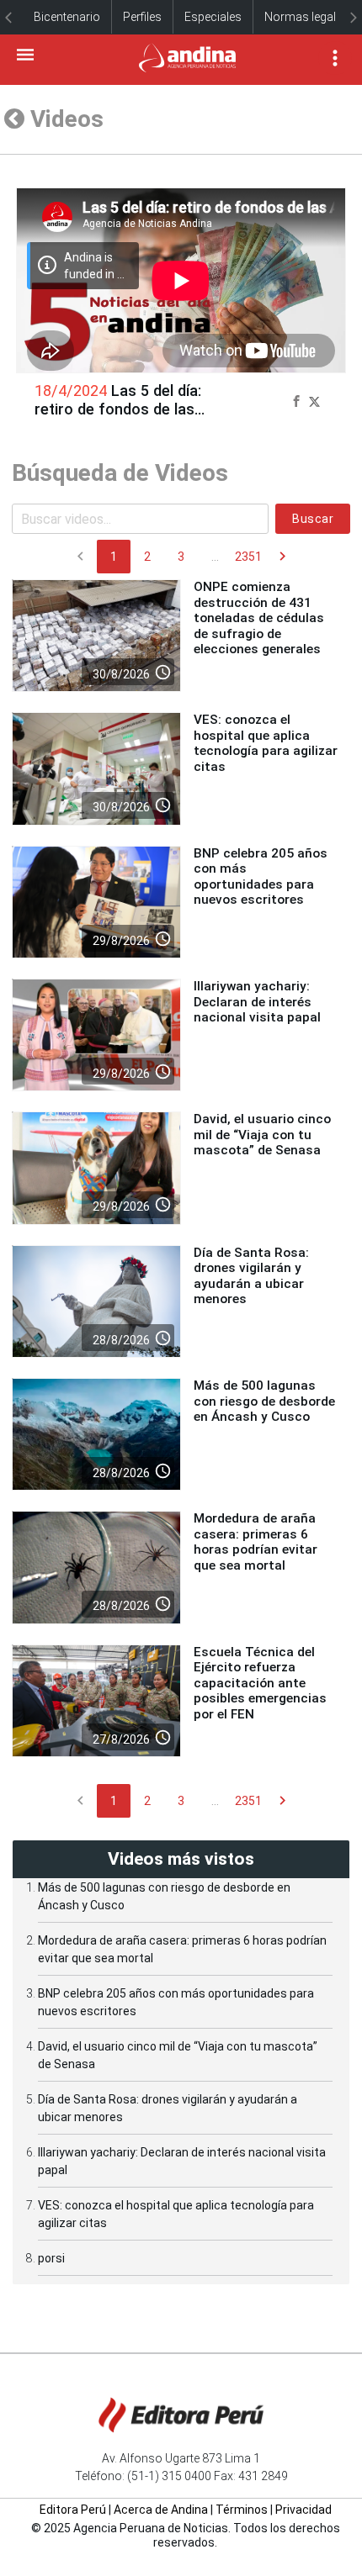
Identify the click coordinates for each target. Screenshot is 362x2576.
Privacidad (303, 2510)
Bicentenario (67, 17)
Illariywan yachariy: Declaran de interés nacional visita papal (257, 1002)
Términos (242, 2510)
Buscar (313, 519)
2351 (248, 557)
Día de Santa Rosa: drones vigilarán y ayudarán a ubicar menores (251, 1276)
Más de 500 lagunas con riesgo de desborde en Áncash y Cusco (264, 1401)
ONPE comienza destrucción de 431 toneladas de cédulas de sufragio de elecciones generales (259, 618)
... (215, 557)
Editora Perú (73, 2510)
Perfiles (142, 17)
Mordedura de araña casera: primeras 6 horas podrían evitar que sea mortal (256, 1541)
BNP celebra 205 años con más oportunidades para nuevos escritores (261, 876)
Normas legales (306, 17)
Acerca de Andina (161, 2510)
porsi (51, 2258)
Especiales (213, 17)
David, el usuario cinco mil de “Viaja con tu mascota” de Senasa (262, 1135)
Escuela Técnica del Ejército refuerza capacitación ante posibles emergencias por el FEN (260, 1683)
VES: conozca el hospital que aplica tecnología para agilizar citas (266, 743)
